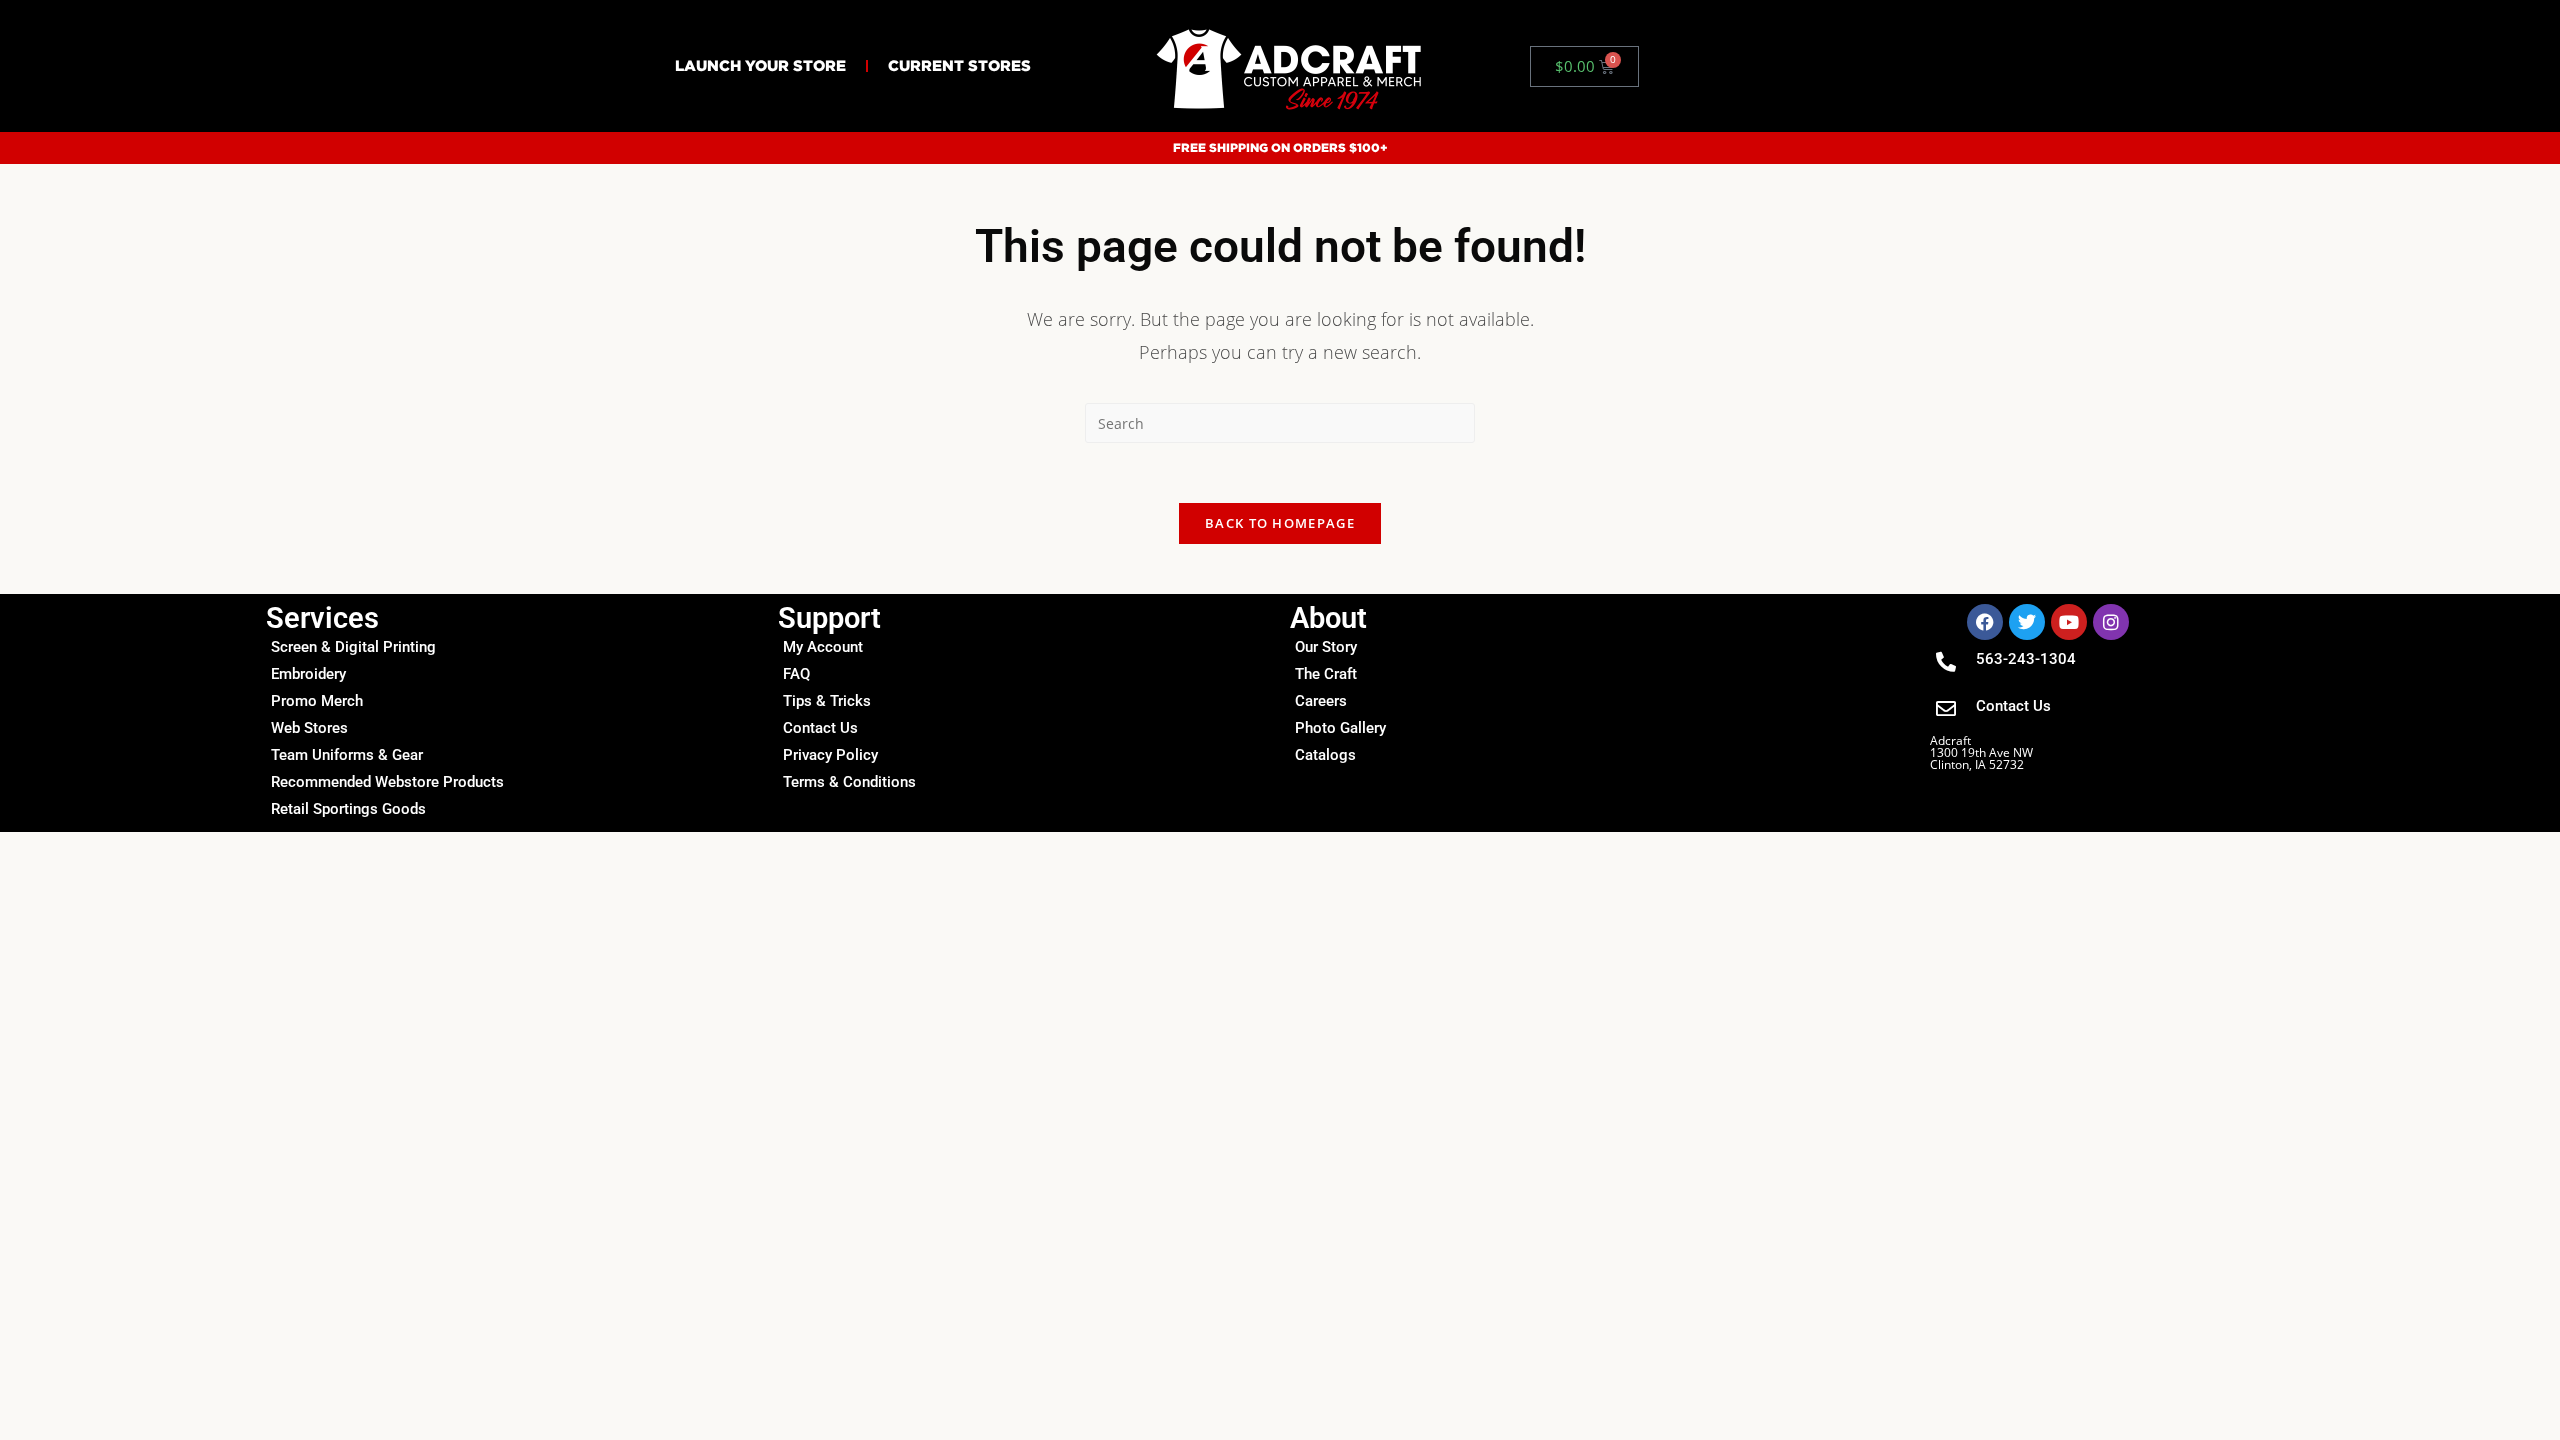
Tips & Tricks (827, 701)
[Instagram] (2111, 622)
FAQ (796, 674)
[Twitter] (2027, 622)
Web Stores (309, 728)
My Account (823, 647)
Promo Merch (317, 701)
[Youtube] (2069, 622)
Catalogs (1325, 755)
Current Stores (959, 65)
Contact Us (820, 728)
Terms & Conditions (849, 782)
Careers (1321, 701)
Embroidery (308, 674)
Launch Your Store (760, 65)
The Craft (1326, 674)
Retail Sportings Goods (348, 809)
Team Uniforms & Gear (347, 755)
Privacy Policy (830, 755)
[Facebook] (1985, 622)
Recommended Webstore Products (387, 782)
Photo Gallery (1340, 728)
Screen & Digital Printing (353, 647)
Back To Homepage (1280, 523)
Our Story (1326, 647)
